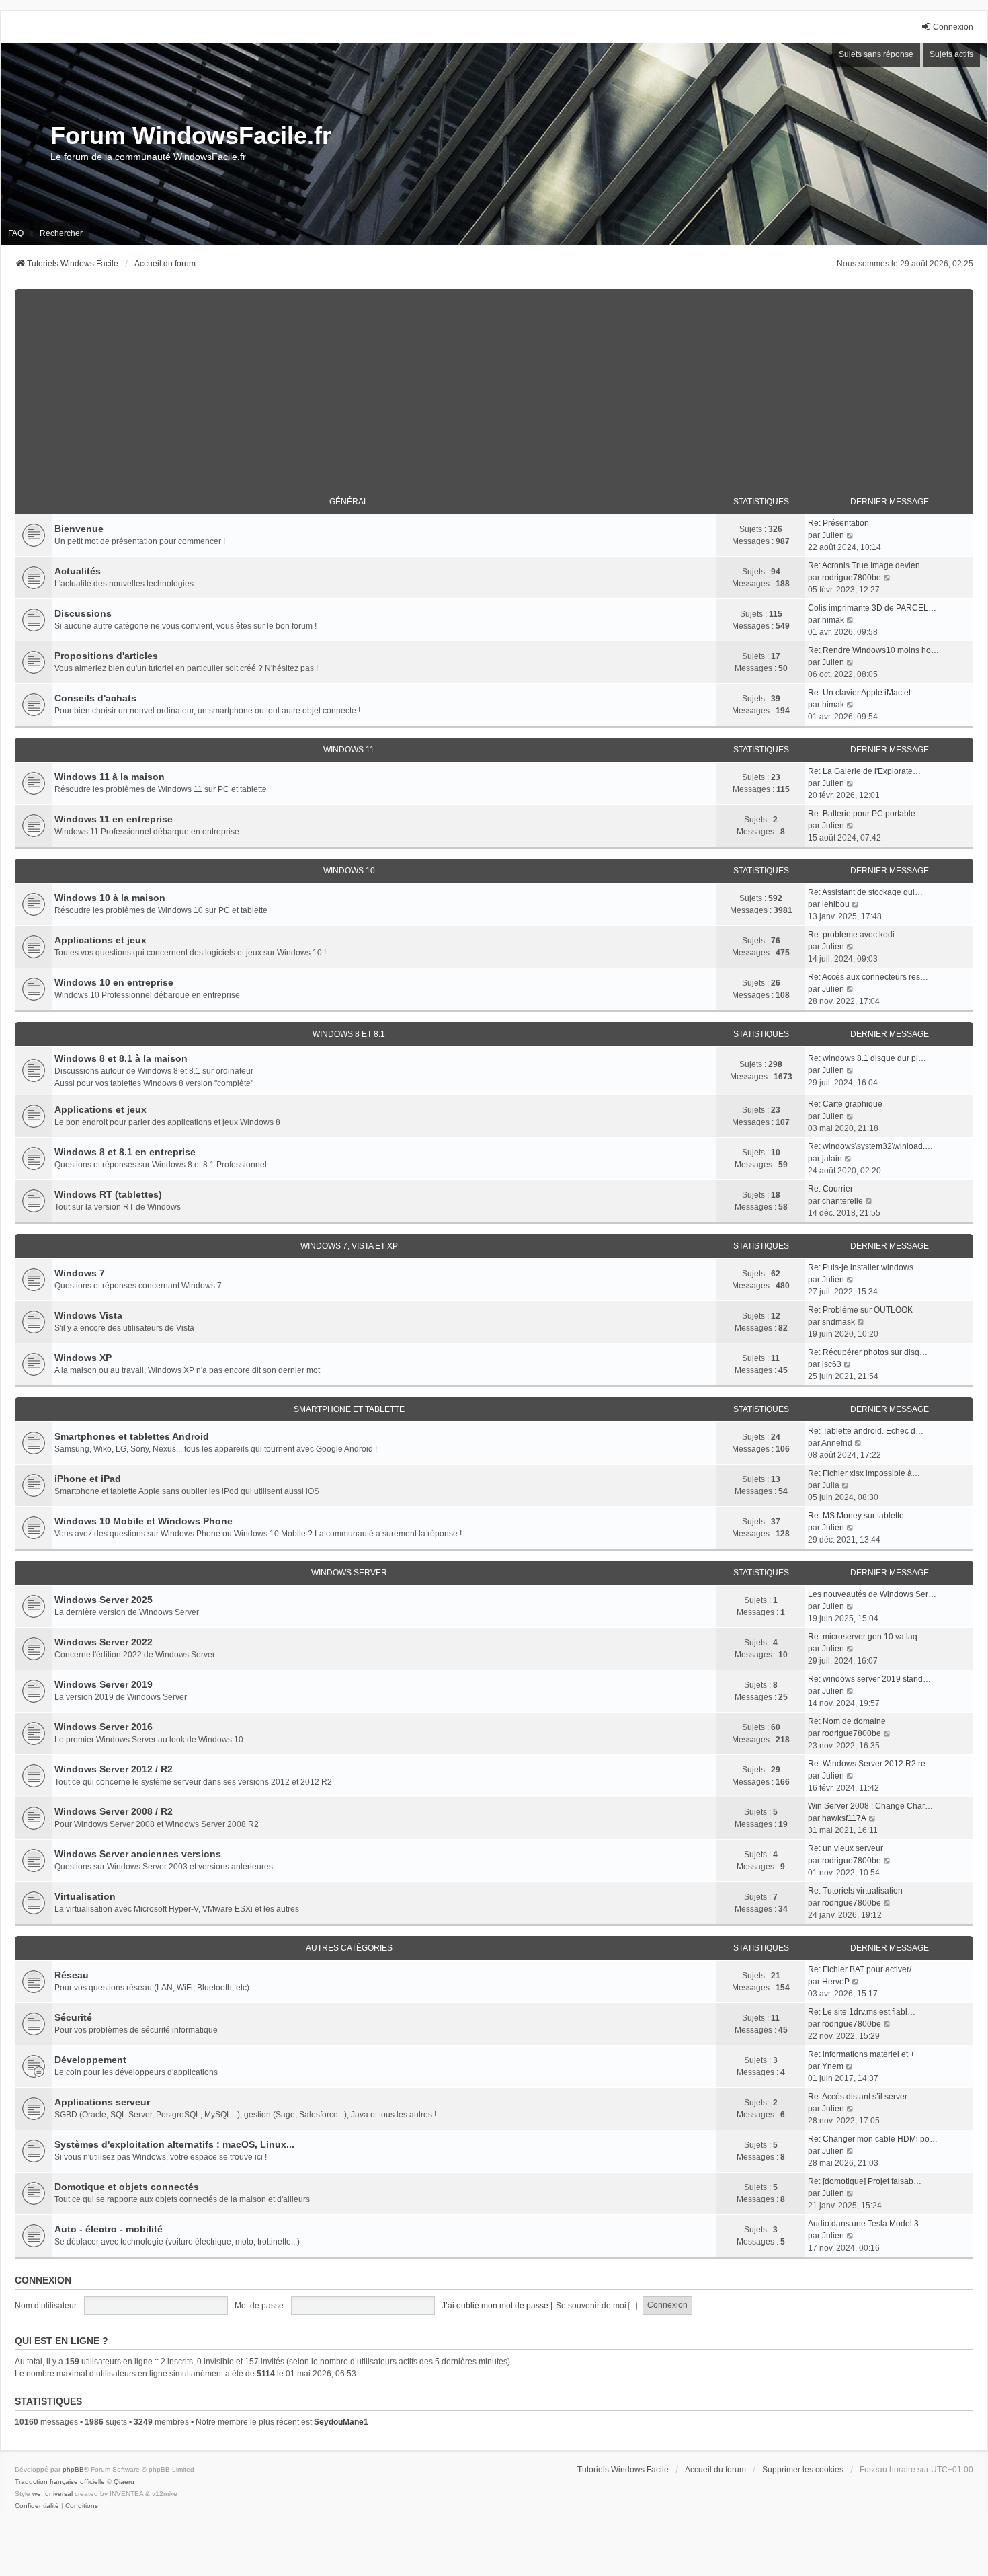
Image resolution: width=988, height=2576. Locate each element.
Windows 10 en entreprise (114, 982)
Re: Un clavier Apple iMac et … (864, 693)
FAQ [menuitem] (16, 233)
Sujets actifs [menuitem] (951, 54)
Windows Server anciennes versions (138, 1854)
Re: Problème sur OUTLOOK (860, 1310)
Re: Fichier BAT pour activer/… (864, 1969)
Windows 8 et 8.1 (349, 1034)
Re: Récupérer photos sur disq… (868, 1352)
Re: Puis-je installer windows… (865, 1267)
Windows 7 (80, 1273)
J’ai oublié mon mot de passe (495, 2306)
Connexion (43, 2280)
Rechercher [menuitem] (61, 233)
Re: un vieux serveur (846, 1848)
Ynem (833, 2066)
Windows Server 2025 (104, 1600)
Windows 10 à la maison (110, 898)
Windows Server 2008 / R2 (114, 1811)
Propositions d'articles (106, 656)
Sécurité (73, 2017)
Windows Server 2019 (104, 1684)
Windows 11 (349, 750)
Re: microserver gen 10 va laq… (867, 1637)
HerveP (836, 1982)
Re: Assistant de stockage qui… (865, 892)
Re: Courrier (830, 1189)
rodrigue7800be (852, 578)
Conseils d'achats (95, 698)
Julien (833, 535)
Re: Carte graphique (845, 1104)
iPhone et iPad (88, 1479)
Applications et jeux (100, 940)
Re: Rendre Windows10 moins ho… (873, 650)
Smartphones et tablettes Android (132, 1436)
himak (833, 620)
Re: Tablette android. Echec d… (866, 1431)
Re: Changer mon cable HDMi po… (873, 2139)
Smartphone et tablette (349, 1409)
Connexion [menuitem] (953, 27)
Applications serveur (102, 2102)
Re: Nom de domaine (847, 1721)
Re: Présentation (838, 523)
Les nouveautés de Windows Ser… (872, 1594)
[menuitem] (37, 2506)
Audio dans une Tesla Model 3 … (868, 2224)
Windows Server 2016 (104, 1727)
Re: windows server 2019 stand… (869, 1679)
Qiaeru (124, 2482)
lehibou (836, 904)
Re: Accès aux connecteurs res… (868, 977)
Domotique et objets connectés (127, 2187)
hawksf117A (844, 1818)
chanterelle (842, 1201)
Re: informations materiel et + (861, 2054)
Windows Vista (88, 1315)
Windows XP (83, 1358)
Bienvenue (79, 529)
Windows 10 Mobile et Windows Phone (143, 1521)
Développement (90, 2060)
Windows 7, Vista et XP (349, 1246)
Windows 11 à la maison (110, 777)
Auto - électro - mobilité (109, 2229)
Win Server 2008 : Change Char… (870, 1806)
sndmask (838, 1322)
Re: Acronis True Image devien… (868, 565)
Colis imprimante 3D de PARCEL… (872, 608)
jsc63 (832, 1364)
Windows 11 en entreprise (114, 819)
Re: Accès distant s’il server (858, 2097)
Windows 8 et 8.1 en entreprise (125, 1152)
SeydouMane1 (341, 2422)
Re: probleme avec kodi (851, 935)
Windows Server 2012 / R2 (114, 1769)
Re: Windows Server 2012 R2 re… (871, 1764)
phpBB (73, 2469)
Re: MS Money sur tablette (856, 1516)
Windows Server (349, 1573)
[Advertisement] (494, 383)
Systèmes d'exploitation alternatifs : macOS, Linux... (174, 2144)
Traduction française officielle (60, 2482)
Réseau (72, 1975)
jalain (832, 1159)
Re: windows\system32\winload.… (870, 1146)
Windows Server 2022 (104, 1642)
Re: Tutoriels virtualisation (855, 1891)
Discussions (83, 613)
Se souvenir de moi (592, 2306)
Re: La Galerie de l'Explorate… (864, 771)
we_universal (52, 2494)
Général (349, 502)
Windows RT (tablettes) (108, 1194)
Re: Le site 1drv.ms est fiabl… (862, 2012)
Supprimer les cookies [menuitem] (803, 2470)
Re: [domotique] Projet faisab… (865, 2181)
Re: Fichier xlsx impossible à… (864, 1473)
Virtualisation (85, 1896)
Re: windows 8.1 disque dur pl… (867, 1058)
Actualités (78, 571)
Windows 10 (349, 871)
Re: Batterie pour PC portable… (866, 814)
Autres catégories (349, 1948)
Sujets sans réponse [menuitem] (876, 54)
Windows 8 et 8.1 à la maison (121, 1058)
